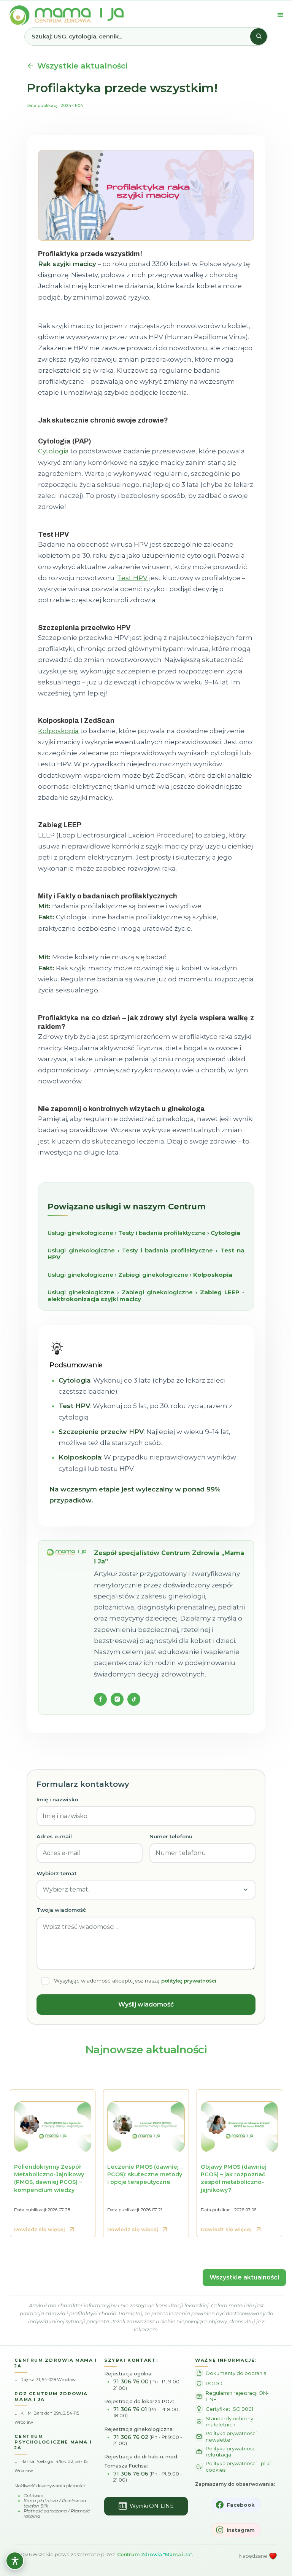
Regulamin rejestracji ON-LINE (237, 2396)
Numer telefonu (171, 1836)
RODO (214, 2383)
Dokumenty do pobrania (236, 2373)
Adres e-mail (54, 1836)
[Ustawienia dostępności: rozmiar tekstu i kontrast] (15, 2561)
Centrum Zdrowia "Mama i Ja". (155, 2554)
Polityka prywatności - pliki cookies (238, 2466)
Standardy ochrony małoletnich (229, 2421)
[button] (281, 15)
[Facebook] (100, 1699)
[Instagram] (117, 1699)
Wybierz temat (56, 1873)
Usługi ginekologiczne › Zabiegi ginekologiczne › (140, 1275)
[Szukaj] (259, 37)
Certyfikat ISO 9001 (229, 2409)
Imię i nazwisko (57, 1799)
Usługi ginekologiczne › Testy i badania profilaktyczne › (144, 1233)
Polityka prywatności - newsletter (233, 2436)
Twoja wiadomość (61, 1910)
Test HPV (132, 578)
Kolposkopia (58, 731)
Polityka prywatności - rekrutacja (233, 2452)
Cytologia (53, 451)
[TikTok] (134, 1699)
